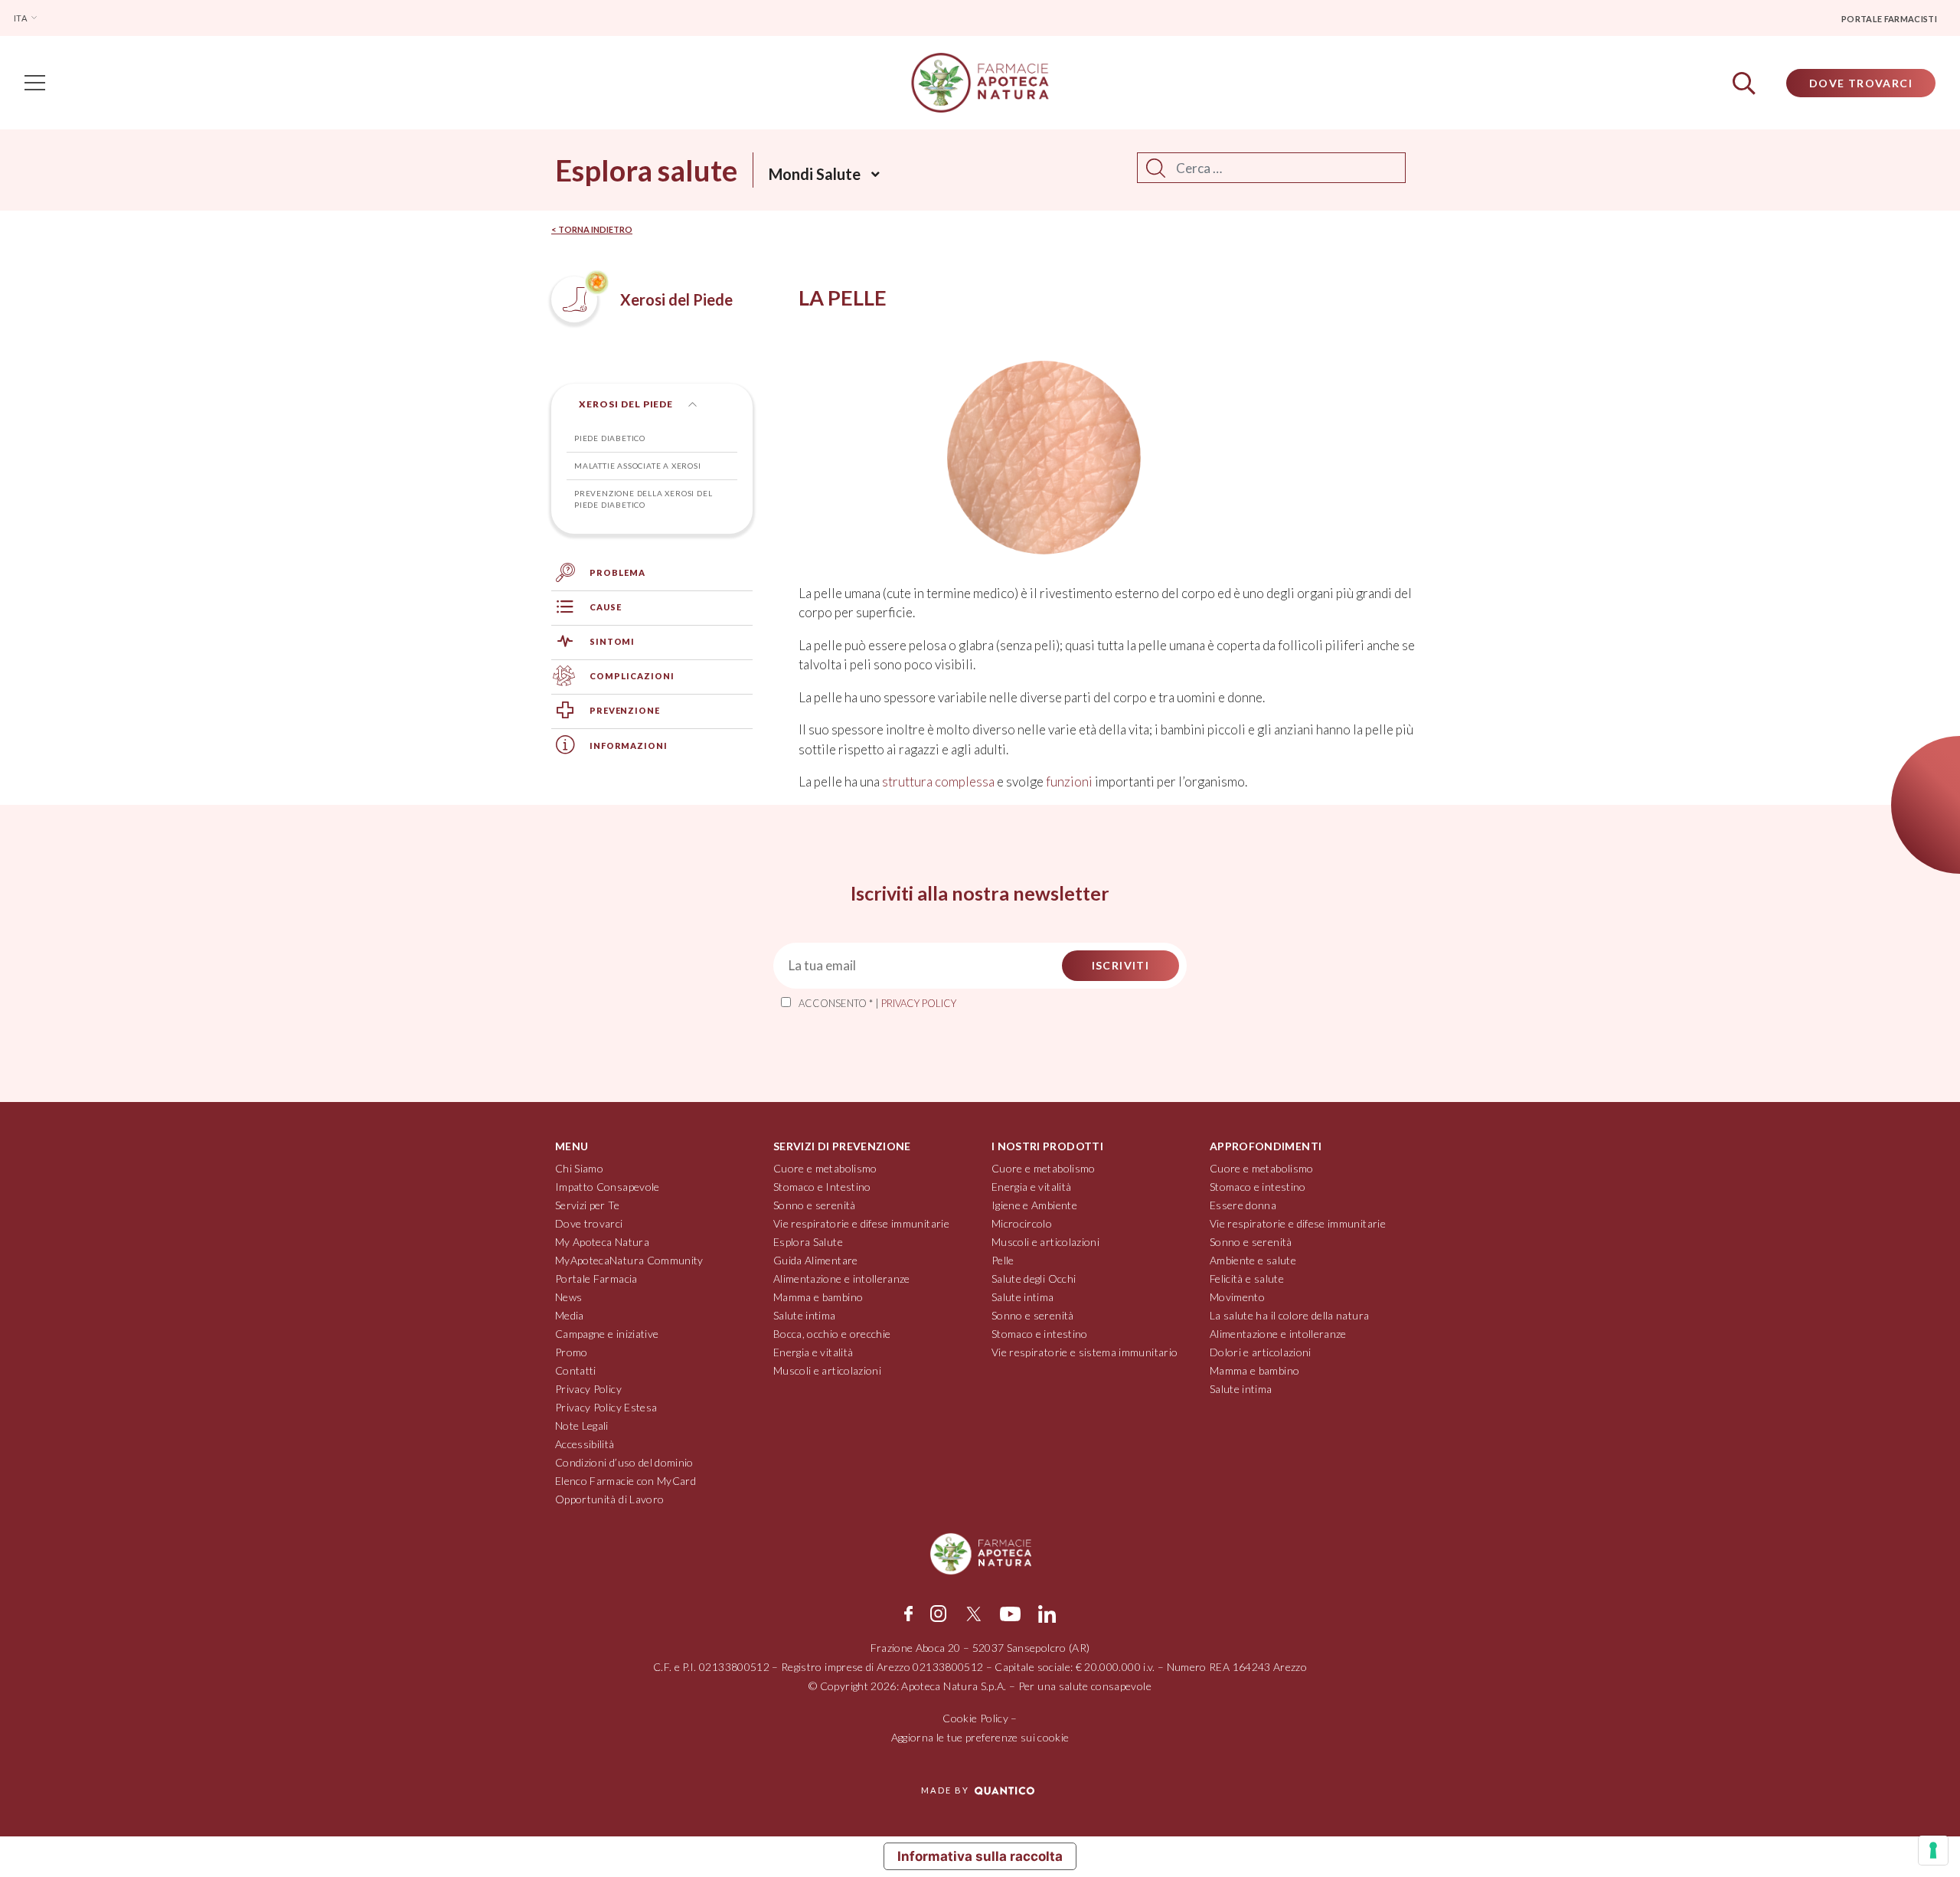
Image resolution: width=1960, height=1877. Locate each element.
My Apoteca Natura (602, 1242)
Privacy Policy (588, 1389)
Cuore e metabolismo (825, 1168)
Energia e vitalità (813, 1352)
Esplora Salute (808, 1242)
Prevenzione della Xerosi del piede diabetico (643, 499)
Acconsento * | (877, 1003)
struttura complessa (938, 782)
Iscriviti (1121, 965)
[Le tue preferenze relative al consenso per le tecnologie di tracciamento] (1933, 1850)
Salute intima (805, 1315)
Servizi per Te (587, 1205)
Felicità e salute (1247, 1279)
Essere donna (1243, 1205)
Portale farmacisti (1889, 19)
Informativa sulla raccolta (980, 1856)
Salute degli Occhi (1034, 1279)
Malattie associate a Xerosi (638, 466)
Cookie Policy (975, 1718)
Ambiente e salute (1253, 1260)
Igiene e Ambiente (1034, 1205)
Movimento (1237, 1297)
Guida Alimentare (816, 1260)
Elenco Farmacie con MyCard (626, 1481)
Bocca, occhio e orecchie (832, 1334)
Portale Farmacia (596, 1279)
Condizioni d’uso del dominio (624, 1462)
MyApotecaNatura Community (629, 1260)
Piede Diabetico (610, 438)
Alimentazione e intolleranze (842, 1279)
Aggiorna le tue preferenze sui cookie (980, 1737)
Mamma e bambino (818, 1297)
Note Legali (582, 1426)
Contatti (576, 1370)
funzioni (1069, 782)
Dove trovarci (589, 1223)
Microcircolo (1022, 1223)
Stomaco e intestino (1040, 1334)
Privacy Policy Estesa (606, 1407)
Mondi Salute (815, 174)
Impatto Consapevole (608, 1187)
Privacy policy (919, 1003)
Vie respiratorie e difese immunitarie (861, 1223)
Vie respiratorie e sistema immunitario (1085, 1352)
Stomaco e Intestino (822, 1187)
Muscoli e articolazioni (827, 1370)
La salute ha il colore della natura (1289, 1315)
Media (570, 1315)
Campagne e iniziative (607, 1334)
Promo (572, 1352)
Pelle (1003, 1260)
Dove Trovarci (1861, 83)
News (568, 1297)
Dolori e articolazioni (1261, 1352)
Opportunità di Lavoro (609, 1499)
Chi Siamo (579, 1168)
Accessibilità (585, 1444)
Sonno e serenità (815, 1205)
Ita (21, 18)
